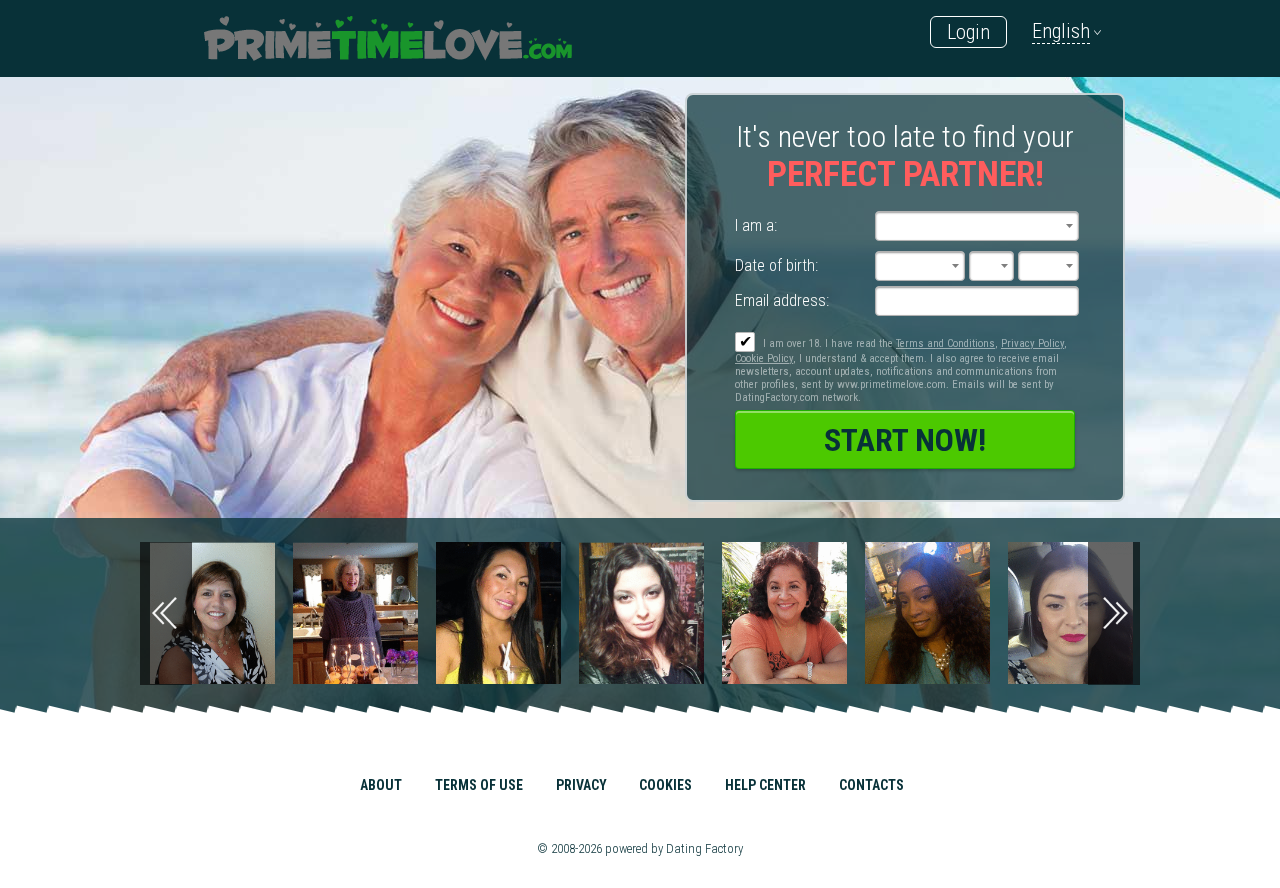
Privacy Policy (1032, 343)
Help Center (765, 785)
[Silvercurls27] (243, 614)
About (381, 785)
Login (968, 32)
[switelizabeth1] (958, 614)
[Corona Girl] (672, 614)
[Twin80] (815, 614)
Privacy (581, 785)
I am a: (756, 225)
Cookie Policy (764, 358)
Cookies (665, 785)
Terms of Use (479, 785)
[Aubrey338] (386, 614)
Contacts (871, 785)
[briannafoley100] (529, 614)
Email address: (782, 300)
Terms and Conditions (945, 343)
